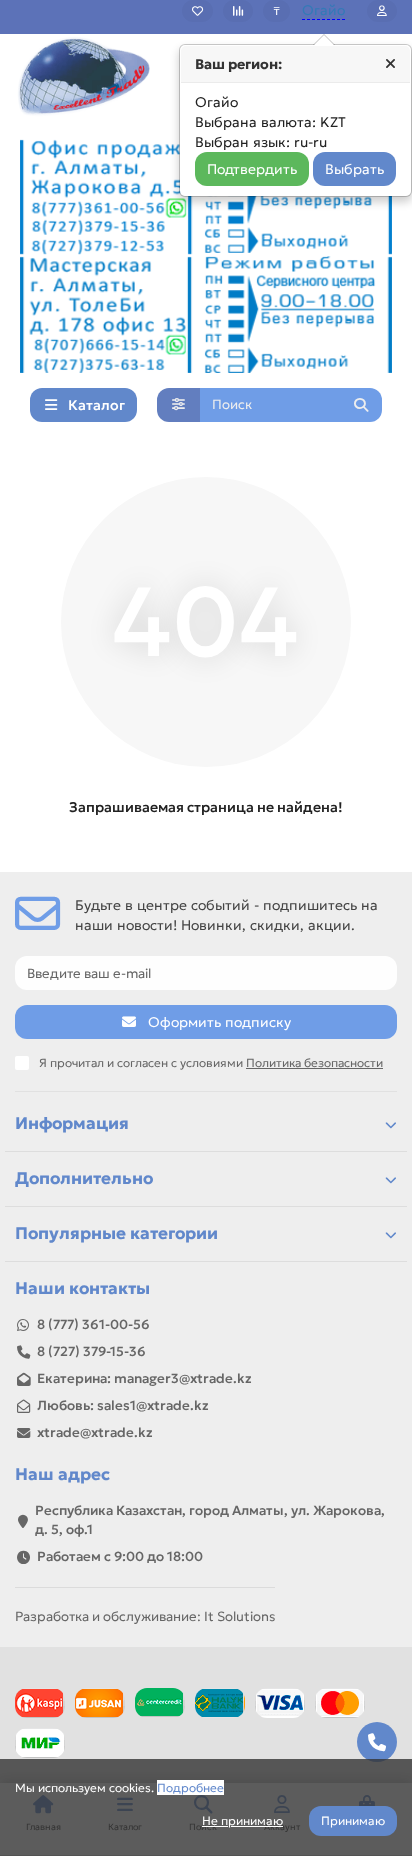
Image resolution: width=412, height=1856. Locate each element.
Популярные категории (116, 1233)
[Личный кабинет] (382, 11)
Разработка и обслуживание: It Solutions (145, 1616)
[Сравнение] (238, 11)
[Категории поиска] (178, 405)
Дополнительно (84, 1178)
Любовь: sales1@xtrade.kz (123, 1405)
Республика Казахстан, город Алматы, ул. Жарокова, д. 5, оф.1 (210, 1520)
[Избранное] (197, 11)
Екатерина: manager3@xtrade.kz (144, 1378)
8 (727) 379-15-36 (91, 1351)
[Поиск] (361, 405)
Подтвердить (252, 169)
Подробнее (190, 1787)
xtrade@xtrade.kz (95, 1432)
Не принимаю (242, 1820)
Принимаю (353, 1820)
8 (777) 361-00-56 (93, 1324)
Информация (72, 1123)
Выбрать (354, 169)
